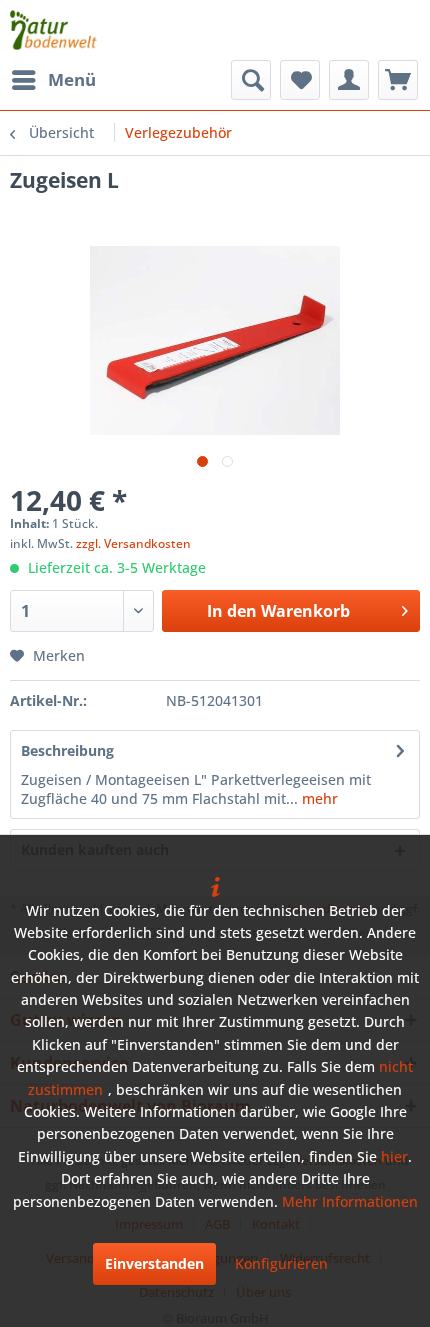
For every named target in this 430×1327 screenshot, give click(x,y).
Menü (72, 79)
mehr (318, 798)
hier (394, 1156)
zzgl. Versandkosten (133, 543)
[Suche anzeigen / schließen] (251, 80)
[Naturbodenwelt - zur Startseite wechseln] (53, 30)
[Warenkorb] (398, 80)
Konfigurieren (281, 1263)
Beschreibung (67, 750)
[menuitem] (53, 80)
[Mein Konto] (349, 80)
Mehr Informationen (350, 1201)
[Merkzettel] (300, 80)
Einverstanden (154, 1263)
